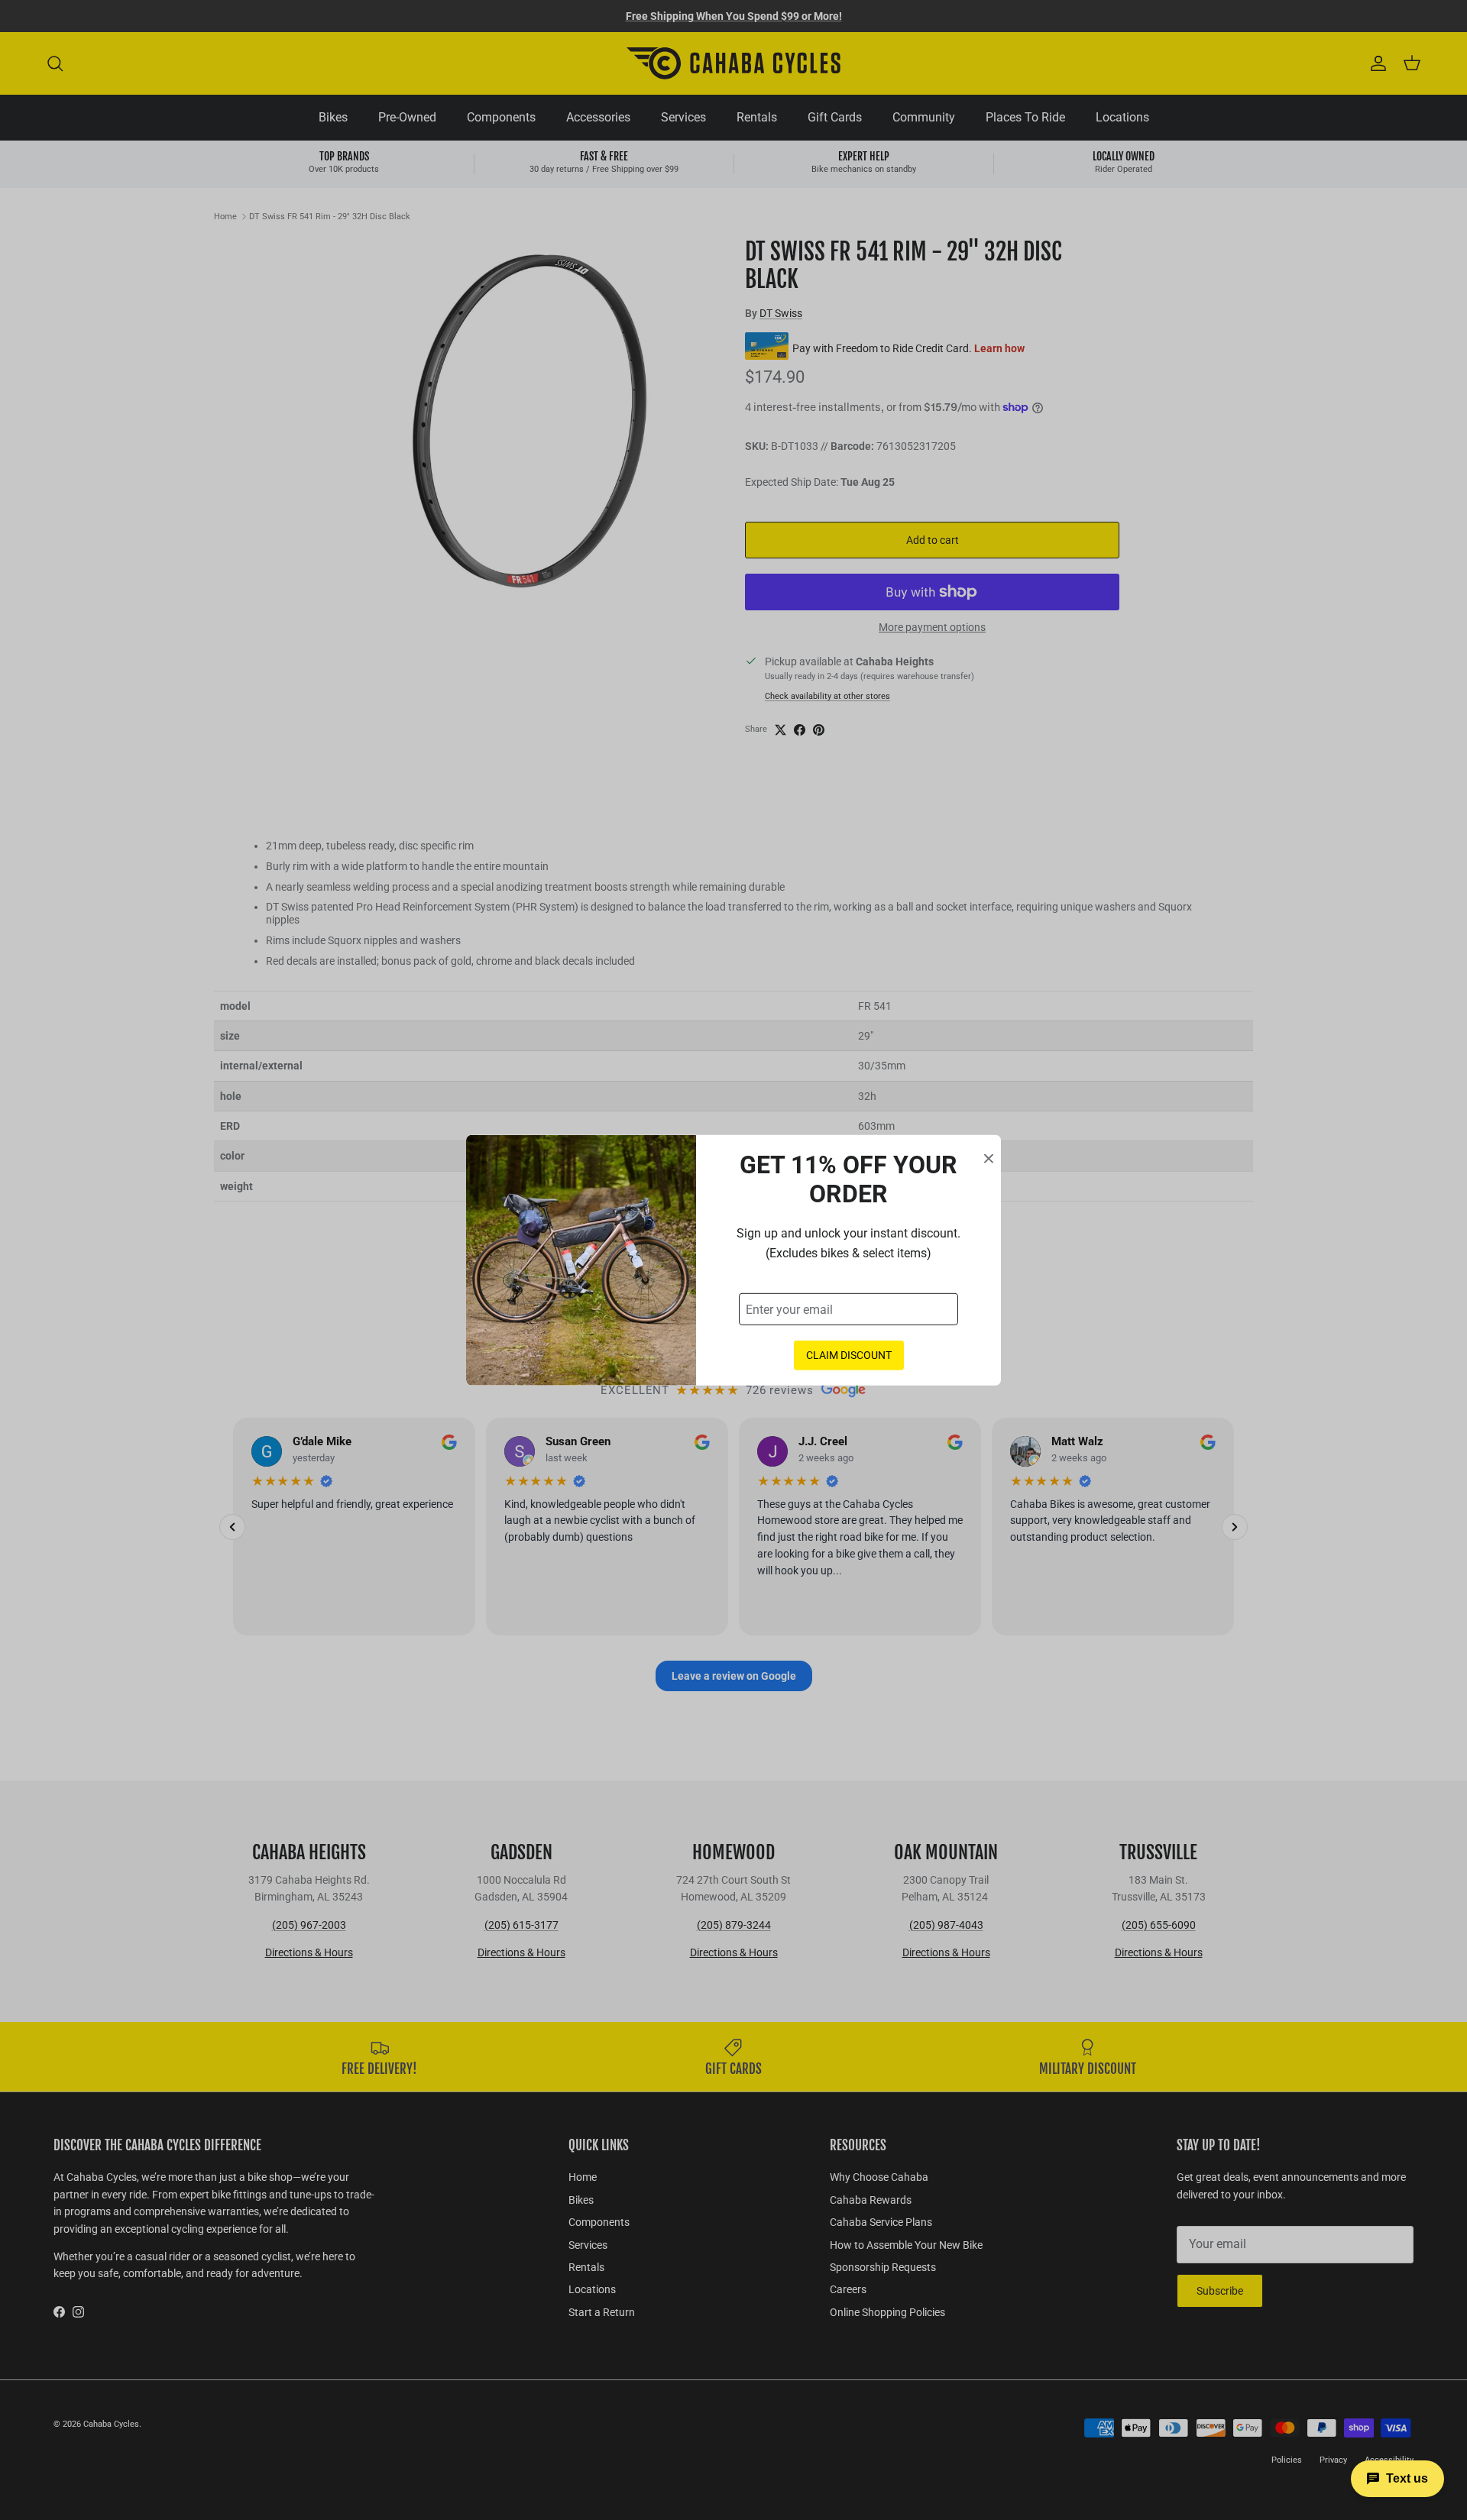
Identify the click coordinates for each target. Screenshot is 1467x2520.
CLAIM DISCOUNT (849, 1355)
